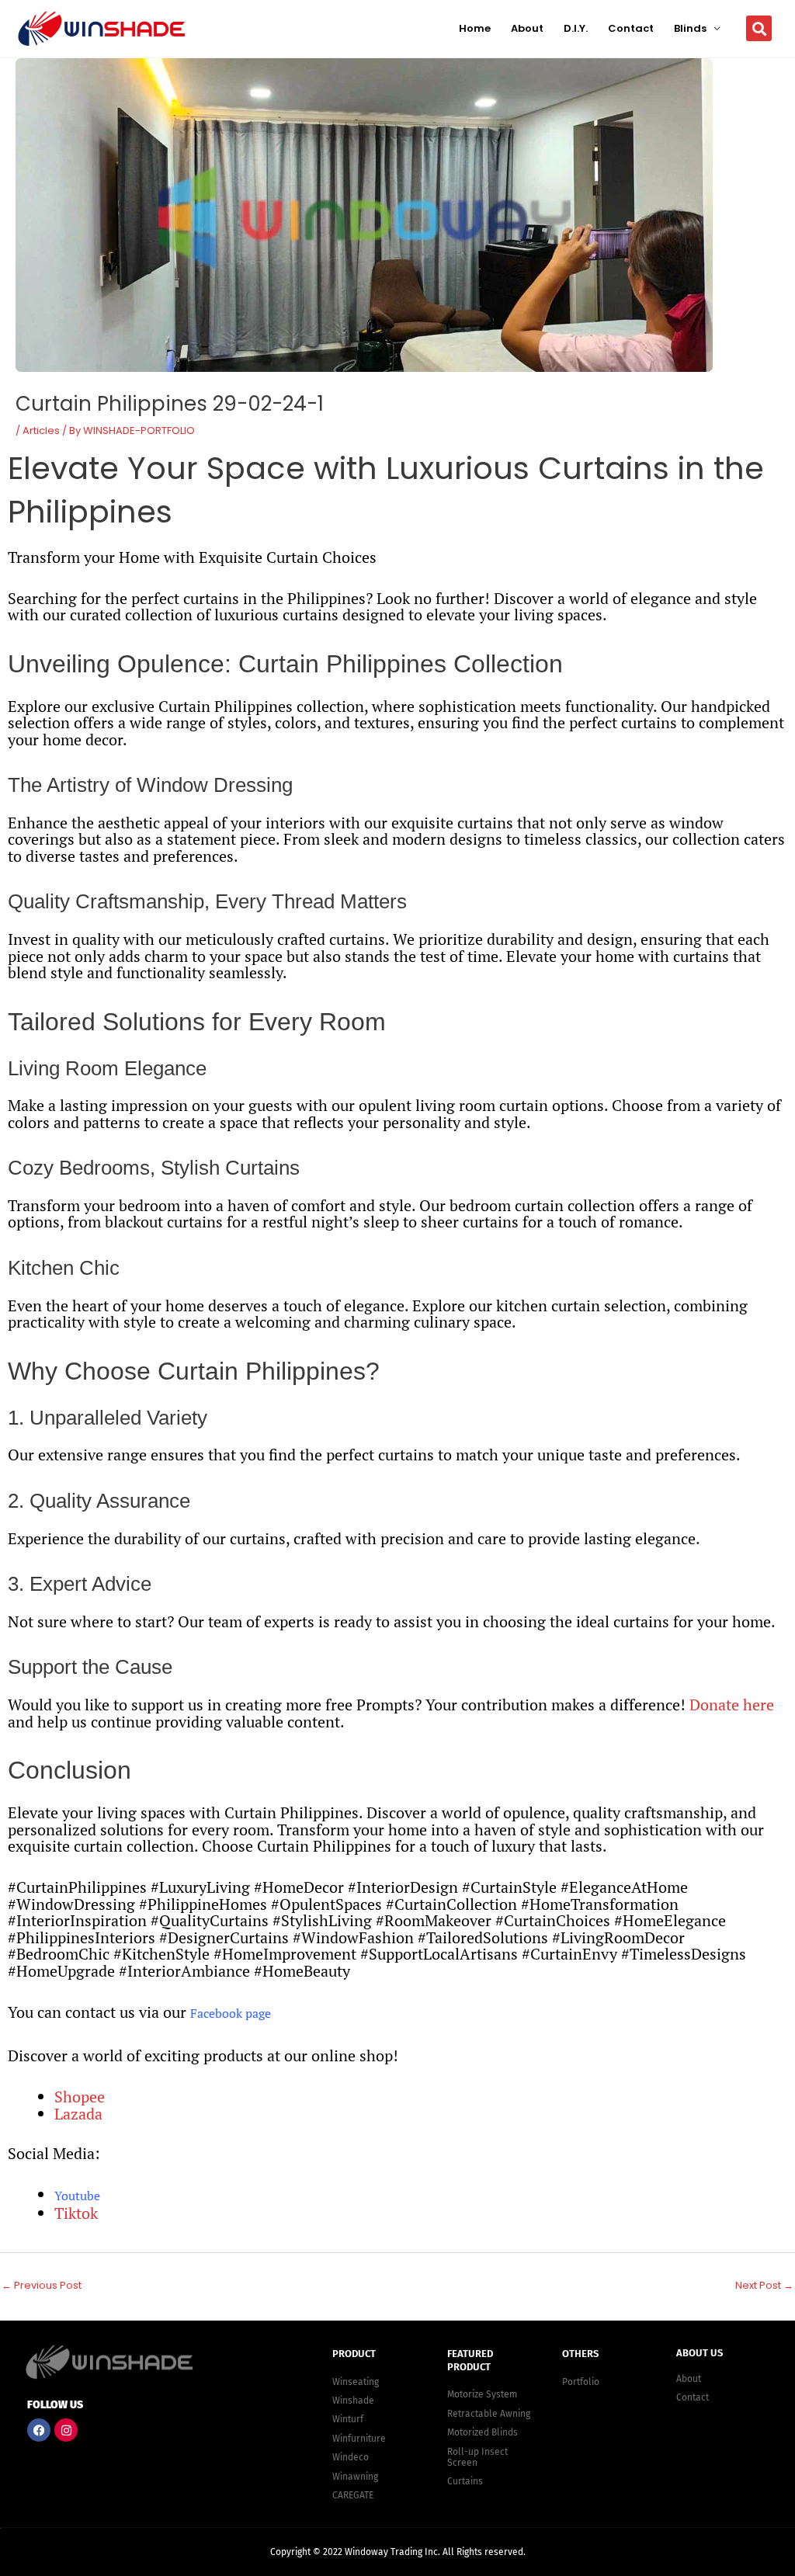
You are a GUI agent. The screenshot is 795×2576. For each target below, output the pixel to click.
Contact (631, 28)
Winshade (353, 2401)
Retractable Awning (489, 2414)
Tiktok (76, 2213)
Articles (41, 430)
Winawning (355, 2477)
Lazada (78, 2114)
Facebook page (231, 2013)
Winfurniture (359, 2439)
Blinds (690, 28)
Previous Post (42, 2285)
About (527, 28)
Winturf (348, 2419)
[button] (759, 28)
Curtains (465, 2481)
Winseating (356, 2382)
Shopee (80, 2097)
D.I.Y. (576, 28)
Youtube (77, 2196)
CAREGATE (353, 2495)
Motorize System (482, 2394)
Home (475, 28)
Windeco (351, 2457)
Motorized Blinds (483, 2432)
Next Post (764, 2285)
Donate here (732, 1705)
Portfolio (581, 2382)
